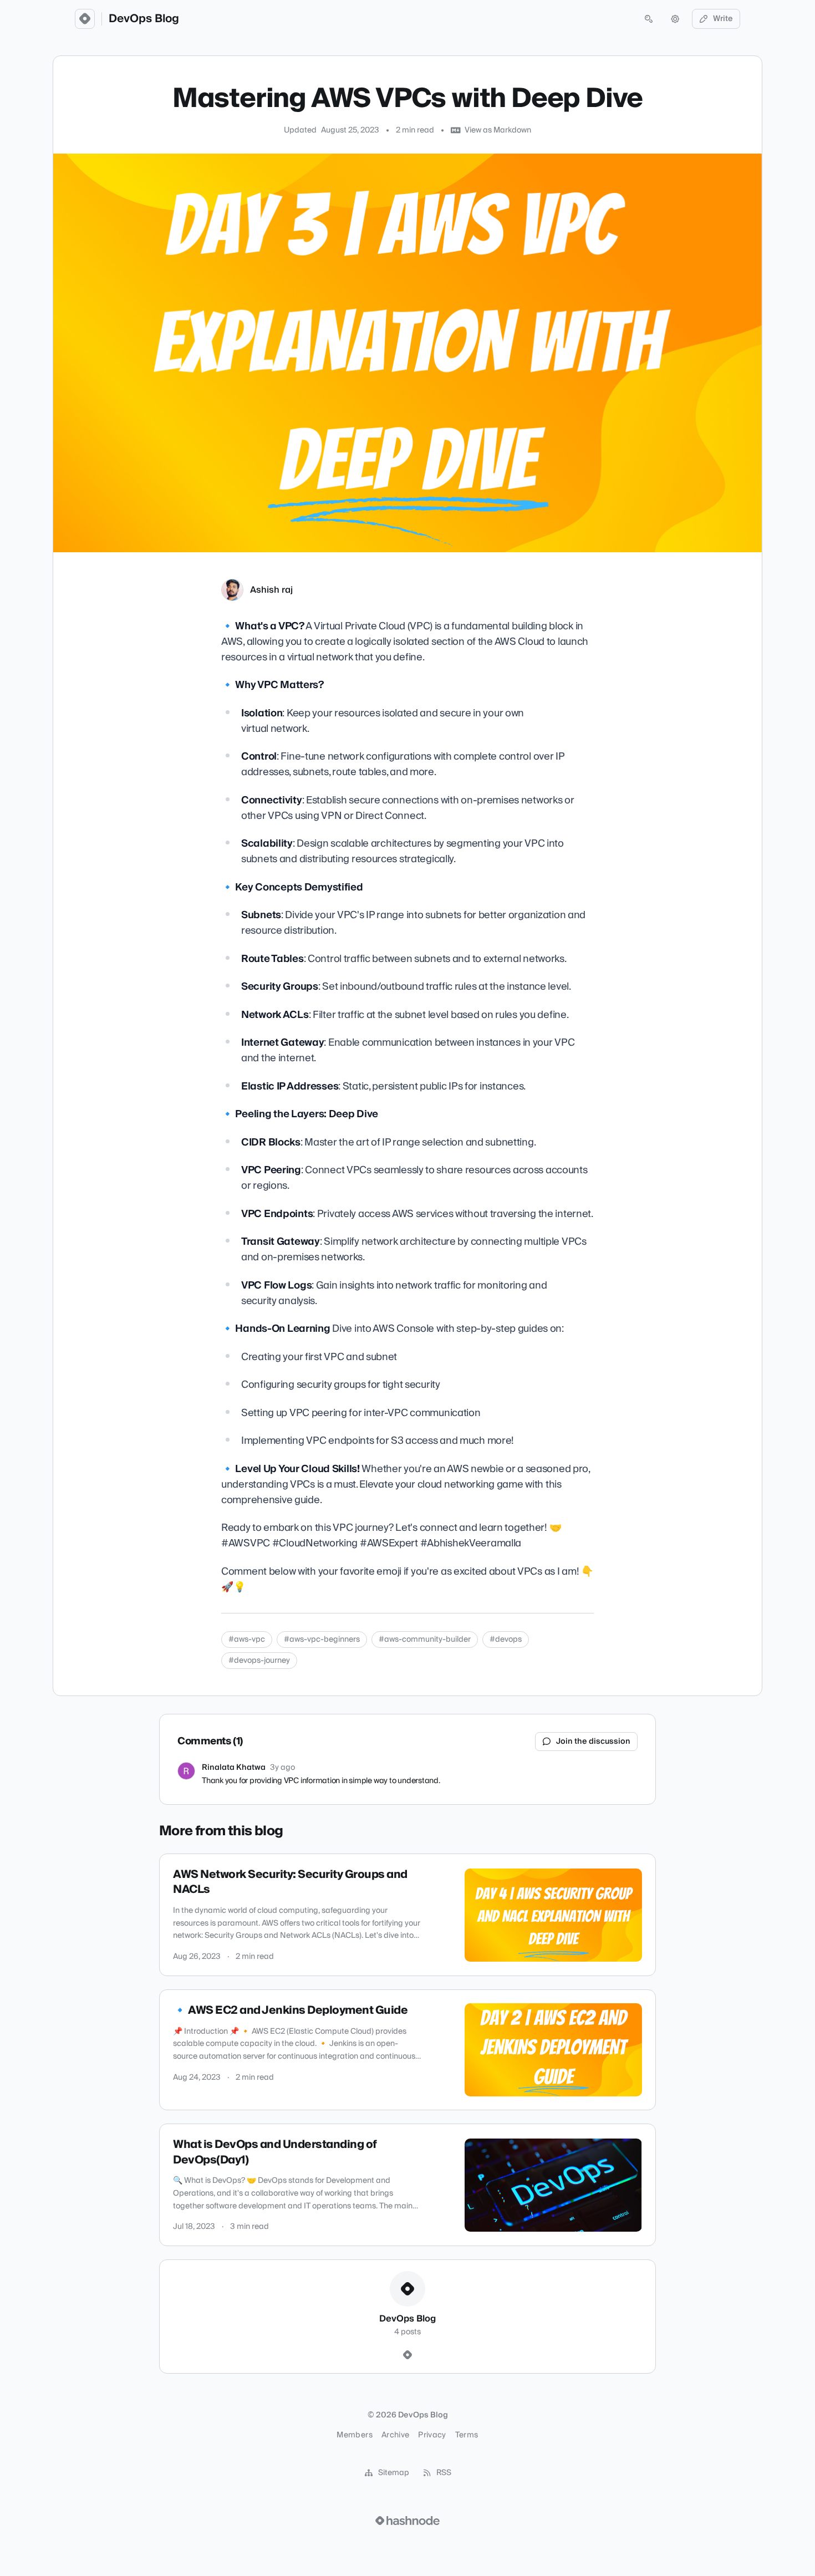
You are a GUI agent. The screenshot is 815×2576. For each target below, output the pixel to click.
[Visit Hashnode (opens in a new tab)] (407, 2521)
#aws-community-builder (425, 1640)
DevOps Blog (144, 19)
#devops (506, 1640)
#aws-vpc (247, 1640)
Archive (395, 2435)
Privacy (432, 2435)
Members (354, 2435)
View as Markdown (498, 130)
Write (723, 19)
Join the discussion (593, 1742)
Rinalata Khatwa (234, 1768)
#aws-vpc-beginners (322, 1640)
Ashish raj (271, 590)
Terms (467, 2435)
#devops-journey (259, 1661)
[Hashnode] (407, 2355)
